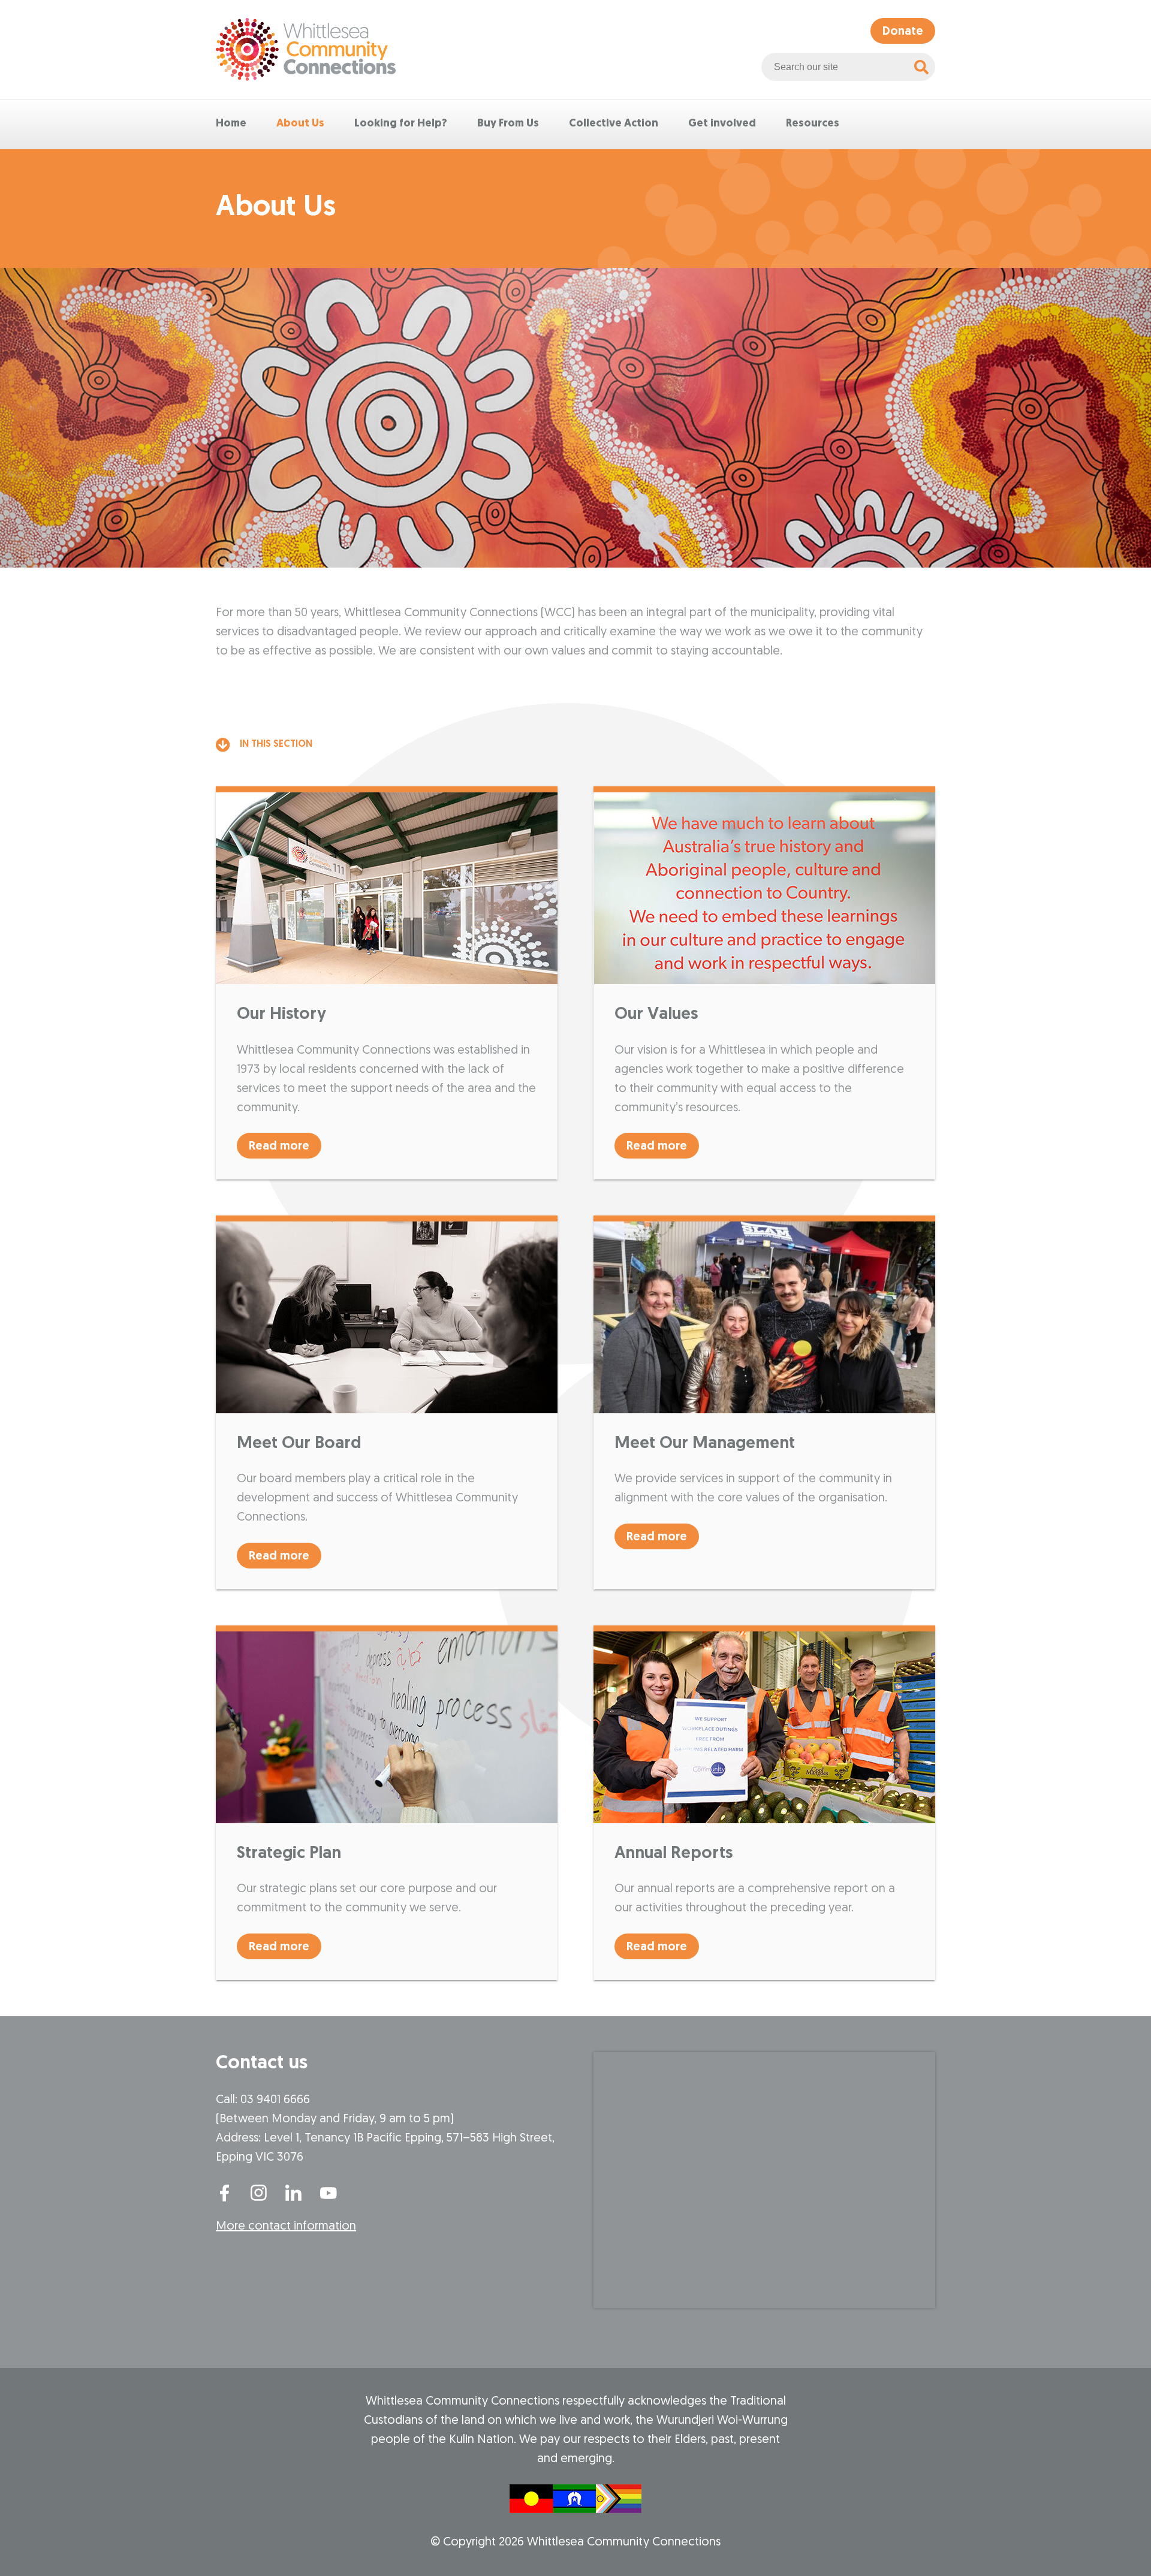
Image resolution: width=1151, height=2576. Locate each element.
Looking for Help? (401, 124)
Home (231, 124)
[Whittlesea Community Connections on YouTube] (329, 2192)
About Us (300, 124)
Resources (813, 124)
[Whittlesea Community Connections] (306, 49)
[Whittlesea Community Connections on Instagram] (259, 2192)
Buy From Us (508, 124)
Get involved (722, 124)
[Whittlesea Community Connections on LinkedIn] (294, 2192)
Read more (279, 1147)
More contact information (286, 2227)
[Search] (921, 67)
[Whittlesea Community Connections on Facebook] (224, 2192)
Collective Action (614, 124)
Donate (903, 32)
